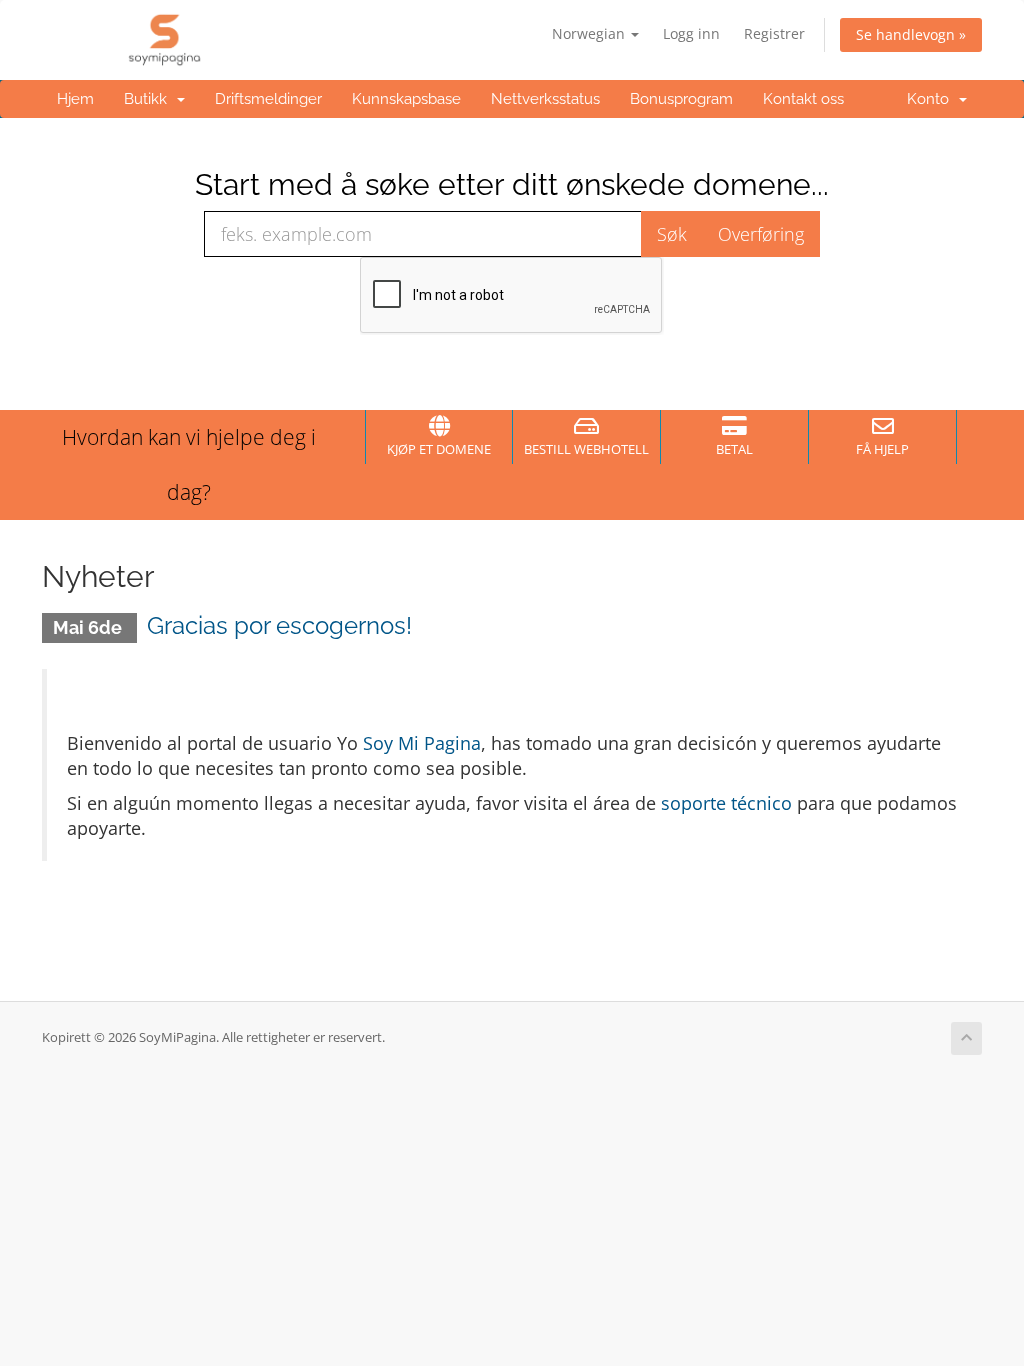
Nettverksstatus (545, 99)
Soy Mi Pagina (422, 743)
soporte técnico (726, 803)
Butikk (149, 99)
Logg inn (691, 33)
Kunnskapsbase (406, 99)
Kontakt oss (803, 99)
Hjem (75, 99)
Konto (932, 99)
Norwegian (590, 33)
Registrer (774, 33)
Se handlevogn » (911, 34)
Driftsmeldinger (268, 99)
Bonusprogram (681, 99)
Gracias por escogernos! (279, 625)
